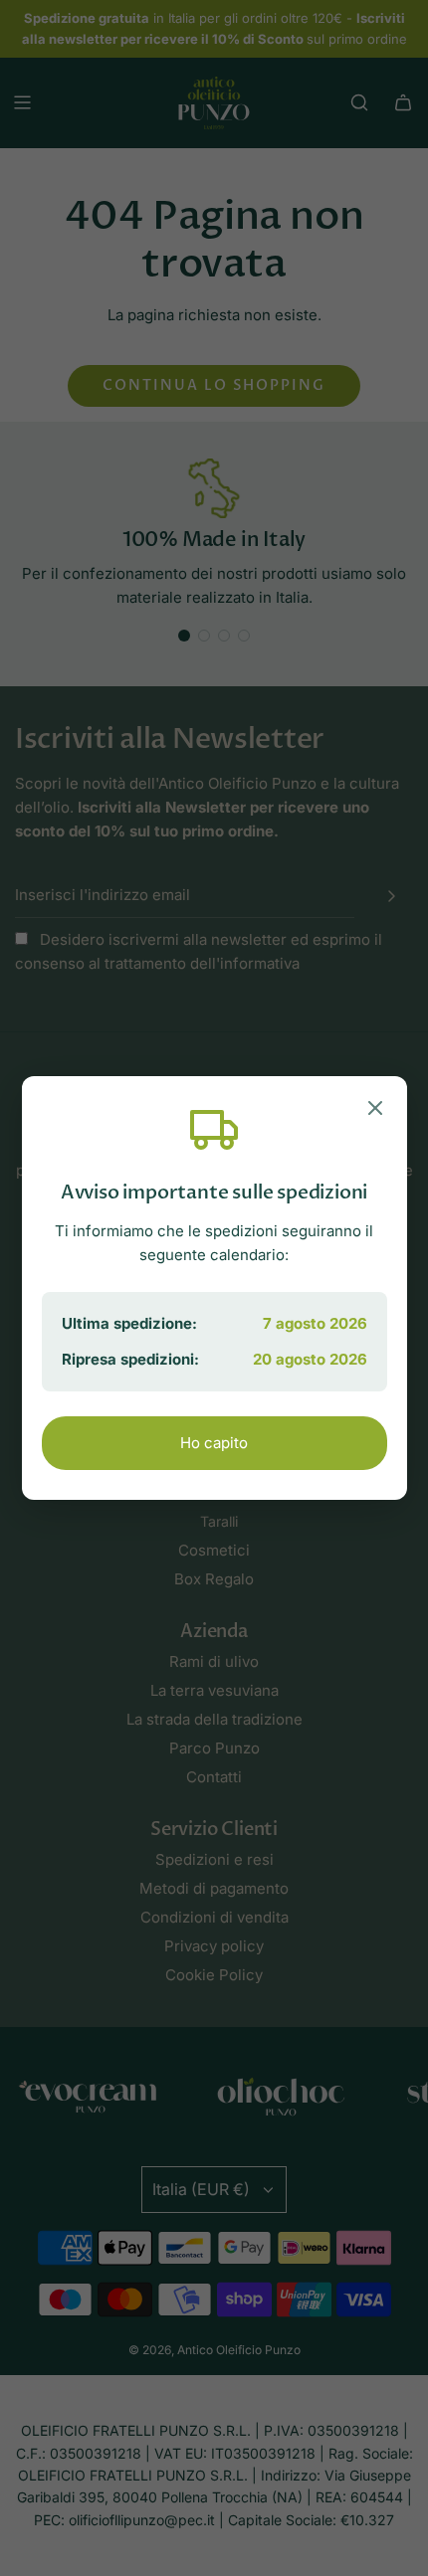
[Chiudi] (375, 1111)
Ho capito (214, 1443)
